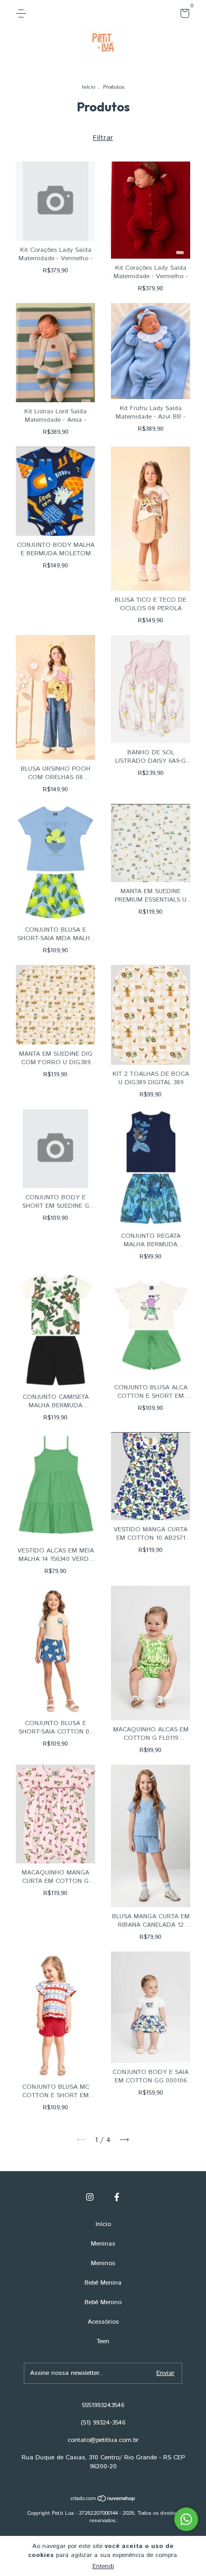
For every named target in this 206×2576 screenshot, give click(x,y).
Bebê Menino (103, 2302)
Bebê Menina (103, 2283)
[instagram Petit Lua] (90, 2197)
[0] (183, 16)
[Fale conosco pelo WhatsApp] (186, 2519)
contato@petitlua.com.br (103, 2440)
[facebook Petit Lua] (117, 2197)
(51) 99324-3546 (103, 2423)
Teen (103, 2341)
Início (88, 87)
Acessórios (103, 2322)
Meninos (103, 2263)
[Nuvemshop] (103, 2500)
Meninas (103, 2244)
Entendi (103, 2566)
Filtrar (103, 138)
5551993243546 (103, 2405)
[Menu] (23, 13)
